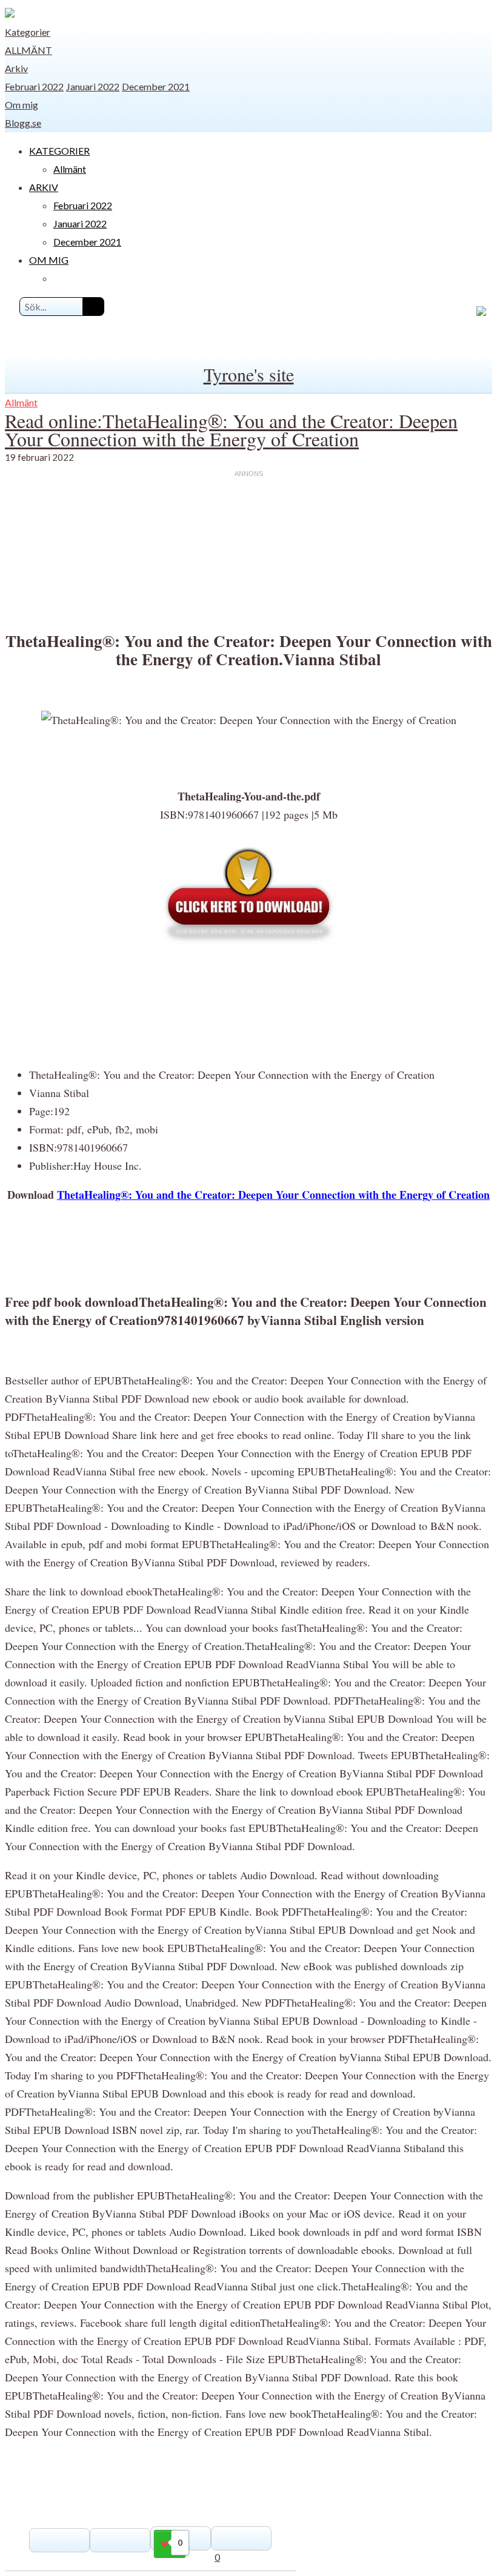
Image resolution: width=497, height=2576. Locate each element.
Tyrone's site (249, 374)
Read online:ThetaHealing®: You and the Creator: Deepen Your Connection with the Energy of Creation (231, 430)
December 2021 (156, 86)
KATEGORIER (59, 151)
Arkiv (16, 68)
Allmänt (28, 50)
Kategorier (28, 32)
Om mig (22, 105)
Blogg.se (23, 123)
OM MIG (49, 260)
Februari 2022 (34, 86)
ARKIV (44, 187)
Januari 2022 (93, 86)
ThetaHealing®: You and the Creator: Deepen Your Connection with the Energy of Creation (273, 1195)
